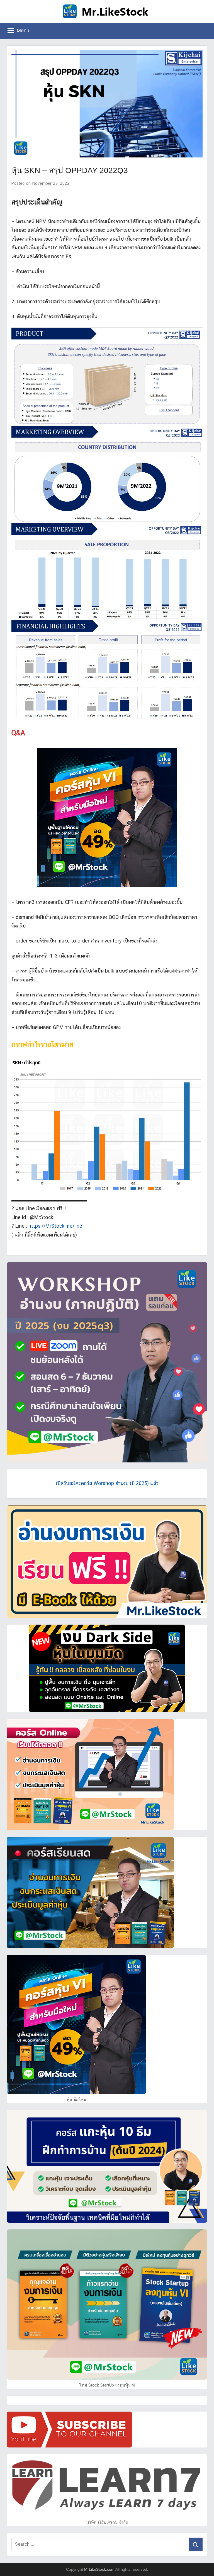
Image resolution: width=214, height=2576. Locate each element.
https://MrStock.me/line (55, 1226)
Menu (23, 31)
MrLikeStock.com (99, 2569)
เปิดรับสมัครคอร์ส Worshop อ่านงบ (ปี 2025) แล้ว (107, 1483)
